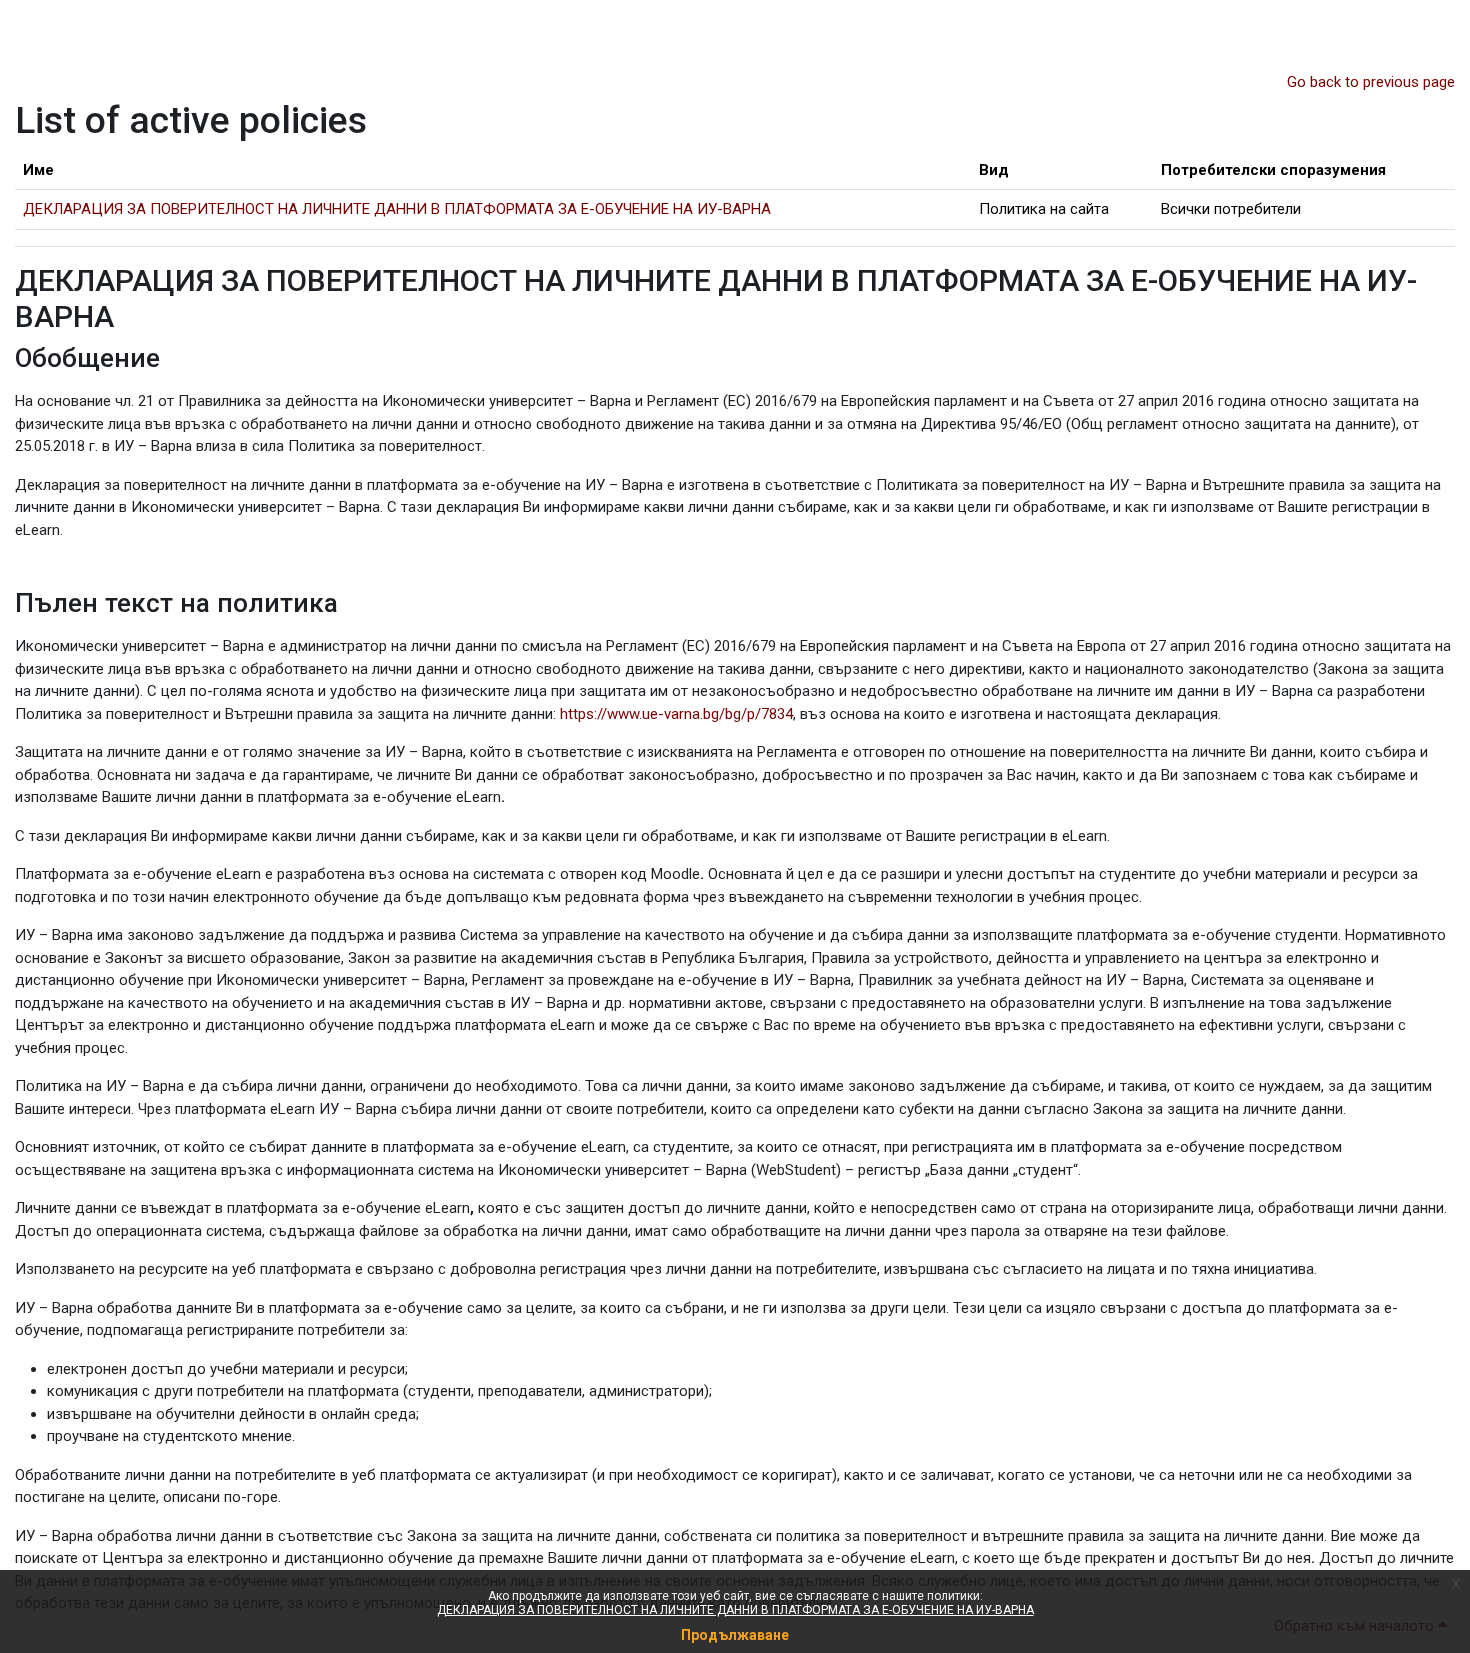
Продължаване (735, 1635)
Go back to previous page (1371, 82)
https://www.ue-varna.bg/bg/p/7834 (676, 714)
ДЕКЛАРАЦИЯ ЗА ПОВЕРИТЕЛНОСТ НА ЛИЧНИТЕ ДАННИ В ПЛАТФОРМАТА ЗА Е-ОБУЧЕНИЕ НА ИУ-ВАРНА (735, 1610)
